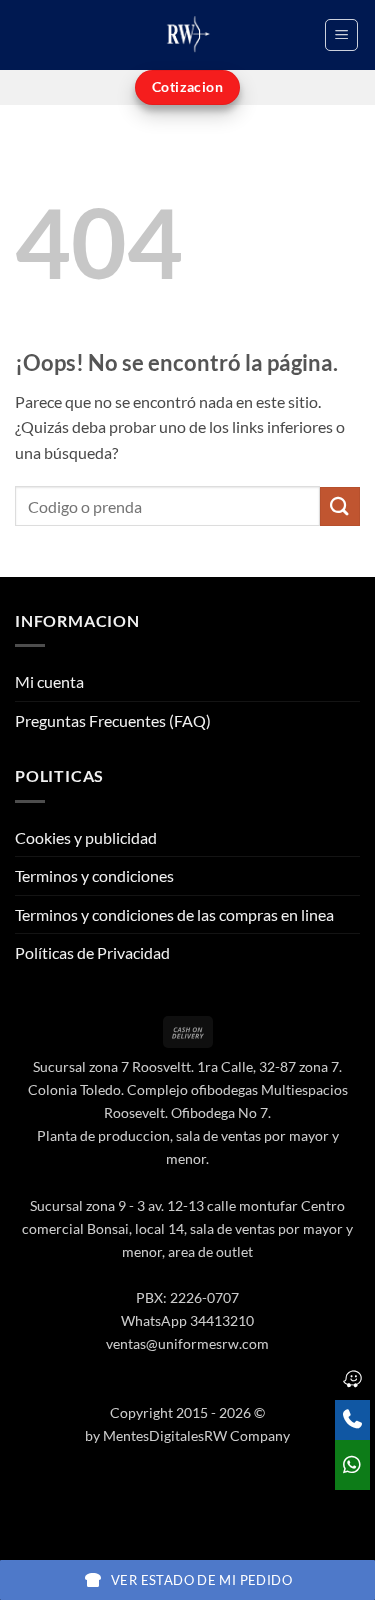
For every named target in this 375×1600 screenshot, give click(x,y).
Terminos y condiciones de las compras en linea (174, 914)
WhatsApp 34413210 (187, 1320)
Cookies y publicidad (86, 837)
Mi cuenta (49, 681)
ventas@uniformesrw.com (187, 1343)
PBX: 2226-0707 (187, 1297)
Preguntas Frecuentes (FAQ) (113, 720)
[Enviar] (340, 506)
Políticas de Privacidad (92, 952)
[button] (341, 35)
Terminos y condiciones (94, 875)
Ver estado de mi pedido (201, 1580)
